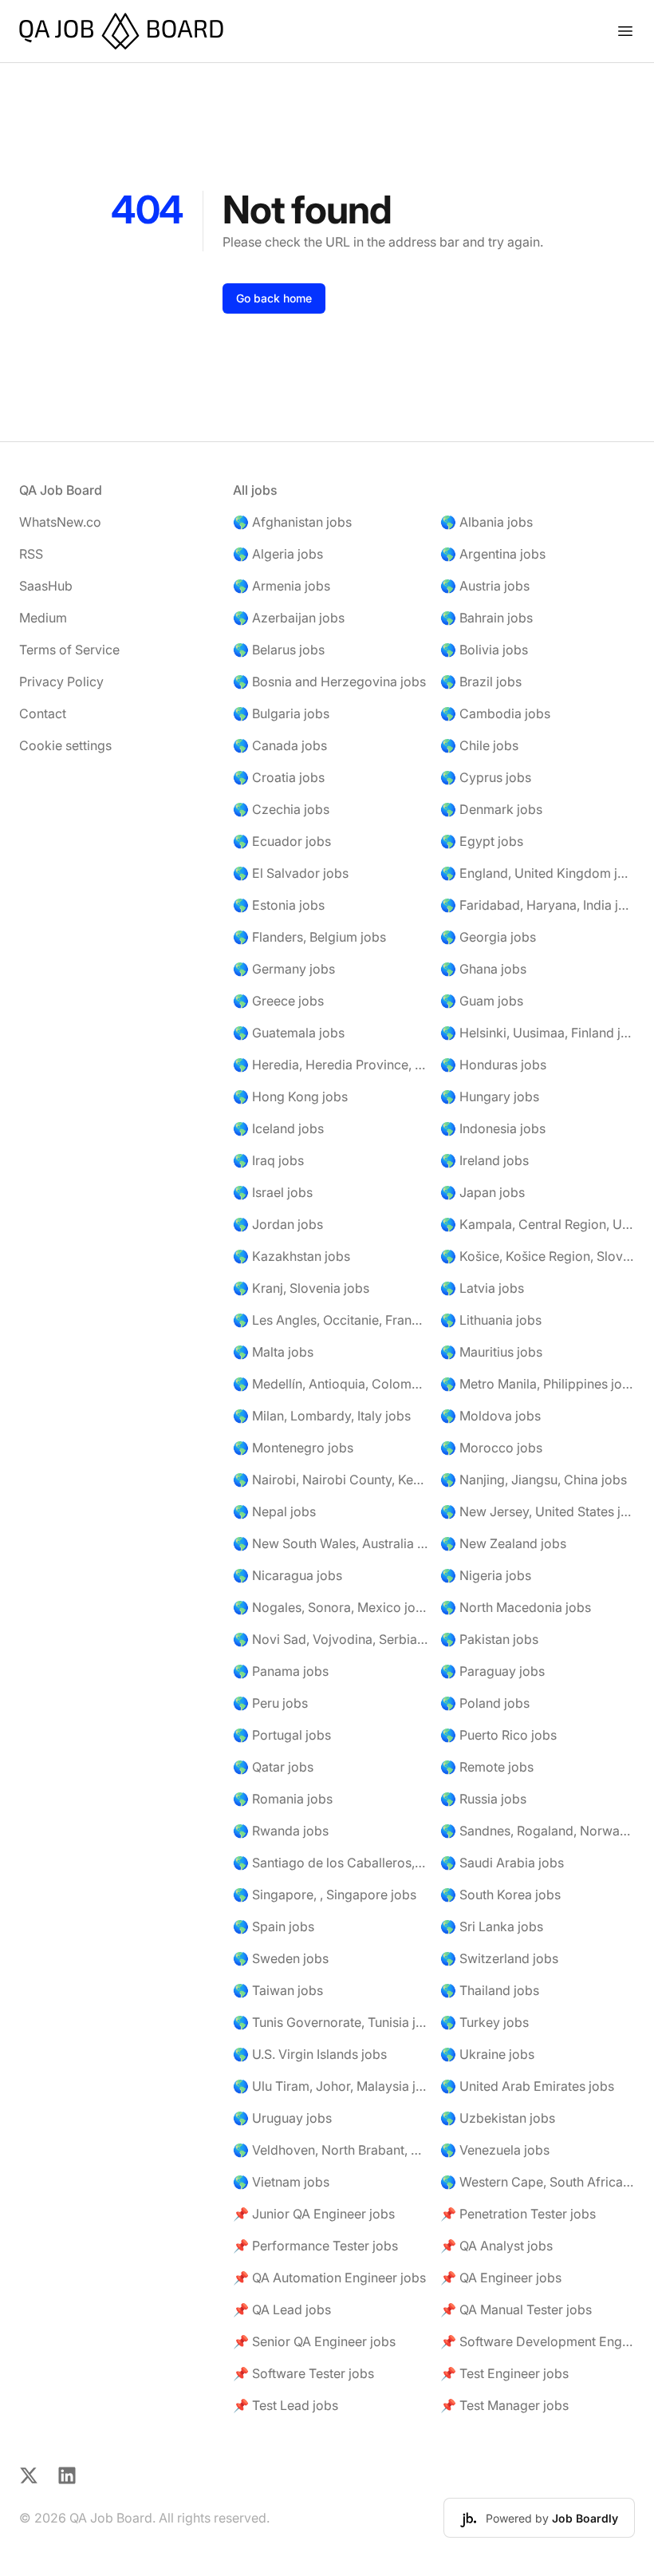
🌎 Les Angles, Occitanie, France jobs (330, 1320)
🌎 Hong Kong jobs (290, 1096)
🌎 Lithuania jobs (491, 1320)
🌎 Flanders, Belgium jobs (309, 937)
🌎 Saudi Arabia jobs (502, 1863)
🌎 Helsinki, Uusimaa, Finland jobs (538, 1033)
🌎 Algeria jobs (278, 554)
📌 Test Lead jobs (286, 2405)
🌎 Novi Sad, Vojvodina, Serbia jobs (330, 1639)
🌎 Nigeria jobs (486, 1575)
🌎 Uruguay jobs (282, 2118)
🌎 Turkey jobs (485, 2022)
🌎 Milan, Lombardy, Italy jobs (322, 1416)
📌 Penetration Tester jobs (518, 2214)
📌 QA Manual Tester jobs (516, 2309)
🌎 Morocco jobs (491, 1448)
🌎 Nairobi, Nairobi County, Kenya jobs (330, 1480)
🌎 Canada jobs (280, 745)
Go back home (274, 298)
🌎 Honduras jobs (493, 1065)
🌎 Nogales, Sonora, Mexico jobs (330, 1607)
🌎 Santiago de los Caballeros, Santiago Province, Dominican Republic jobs (330, 1863)
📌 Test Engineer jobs (504, 2373)
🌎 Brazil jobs (481, 682)
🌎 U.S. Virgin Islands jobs (310, 2054)
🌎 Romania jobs (283, 1799)
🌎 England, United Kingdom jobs (538, 873)
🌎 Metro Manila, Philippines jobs (538, 1384)
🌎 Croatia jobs (279, 777)
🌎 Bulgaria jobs (281, 713)
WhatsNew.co (60, 522)
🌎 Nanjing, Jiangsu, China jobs (534, 1480)
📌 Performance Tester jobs (315, 2246)
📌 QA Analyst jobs (496, 2246)
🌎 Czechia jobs (281, 809)
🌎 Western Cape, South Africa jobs (538, 2182)
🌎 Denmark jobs (491, 809)
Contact (43, 713)
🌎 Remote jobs (487, 1767)
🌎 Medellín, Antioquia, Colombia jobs (330, 1384)
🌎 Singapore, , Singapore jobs (325, 1894)
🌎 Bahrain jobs (487, 618)
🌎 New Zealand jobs (503, 1543)
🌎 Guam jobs (482, 1001)
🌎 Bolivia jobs (484, 650)
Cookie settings (65, 745)
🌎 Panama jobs (281, 1671)
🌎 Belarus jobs (279, 650)
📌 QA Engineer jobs (501, 2278)
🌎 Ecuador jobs (282, 841)
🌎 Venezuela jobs (495, 2150)
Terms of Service (69, 650)
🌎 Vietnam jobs (281, 2182)
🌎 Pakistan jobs (489, 1639)
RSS (31, 554)
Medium (43, 618)
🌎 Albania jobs (487, 522)
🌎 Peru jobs (270, 1703)
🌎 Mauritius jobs (491, 1352)
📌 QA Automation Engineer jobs (329, 2278)
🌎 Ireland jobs (485, 1160)
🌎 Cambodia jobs (495, 713)
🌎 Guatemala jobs (289, 1033)
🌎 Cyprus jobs (486, 777)
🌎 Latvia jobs (482, 1288)
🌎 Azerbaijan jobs (289, 618)
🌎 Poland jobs (485, 1703)
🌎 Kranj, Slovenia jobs (301, 1288)
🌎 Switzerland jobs (499, 1958)
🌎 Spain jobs (274, 1926)
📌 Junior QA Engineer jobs (314, 2214)
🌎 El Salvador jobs (291, 873)
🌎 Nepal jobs (274, 1511)
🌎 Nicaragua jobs (288, 1575)
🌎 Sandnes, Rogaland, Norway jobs (538, 1831)
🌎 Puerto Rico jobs (498, 1735)
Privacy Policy (61, 682)
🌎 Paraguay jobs (492, 1671)
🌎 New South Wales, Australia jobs (330, 1543)
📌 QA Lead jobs (282, 2309)
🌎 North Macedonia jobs (516, 1607)
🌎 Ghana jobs (483, 969)
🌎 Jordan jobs (278, 1224)
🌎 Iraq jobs (268, 1160)
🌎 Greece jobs (278, 1001)
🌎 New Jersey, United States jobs (538, 1511)
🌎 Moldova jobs (490, 1416)
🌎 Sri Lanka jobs (492, 1926)
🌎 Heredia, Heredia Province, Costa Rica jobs (330, 1065)
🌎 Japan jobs (483, 1192)
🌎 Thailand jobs (490, 1990)
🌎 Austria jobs (485, 586)
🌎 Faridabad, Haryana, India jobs (538, 905)
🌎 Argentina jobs (493, 554)
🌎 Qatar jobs (273, 1767)
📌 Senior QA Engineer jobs (314, 2341)
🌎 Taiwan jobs (278, 1990)
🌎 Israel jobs (273, 1192)
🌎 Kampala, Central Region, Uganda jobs (538, 1224)
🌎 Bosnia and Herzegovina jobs (329, 682)
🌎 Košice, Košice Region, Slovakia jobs (538, 1256)
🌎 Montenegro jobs (293, 1448)
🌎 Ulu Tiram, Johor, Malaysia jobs (330, 2086)
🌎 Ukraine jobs (487, 2054)
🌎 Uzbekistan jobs (498, 2118)
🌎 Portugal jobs (282, 1735)
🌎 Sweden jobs (281, 1958)
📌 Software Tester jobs (303, 2373)
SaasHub (46, 586)
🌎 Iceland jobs (278, 1128)
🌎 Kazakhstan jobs (292, 1256)
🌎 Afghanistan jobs (292, 522)
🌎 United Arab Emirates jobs (527, 2086)
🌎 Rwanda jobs (281, 1831)
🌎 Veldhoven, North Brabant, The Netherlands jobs (330, 2150)
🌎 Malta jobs (273, 1352)
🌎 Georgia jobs (488, 937)
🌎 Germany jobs (284, 969)
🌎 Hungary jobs (490, 1096)
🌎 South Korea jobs (500, 1894)
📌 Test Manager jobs (504, 2405)
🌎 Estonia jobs (279, 905)
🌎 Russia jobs (483, 1799)
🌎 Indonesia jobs (493, 1128)
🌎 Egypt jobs (482, 841)
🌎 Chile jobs (479, 745)
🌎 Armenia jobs (282, 586)
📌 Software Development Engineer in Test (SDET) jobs (538, 2341)
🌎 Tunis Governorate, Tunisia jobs (330, 2022)
